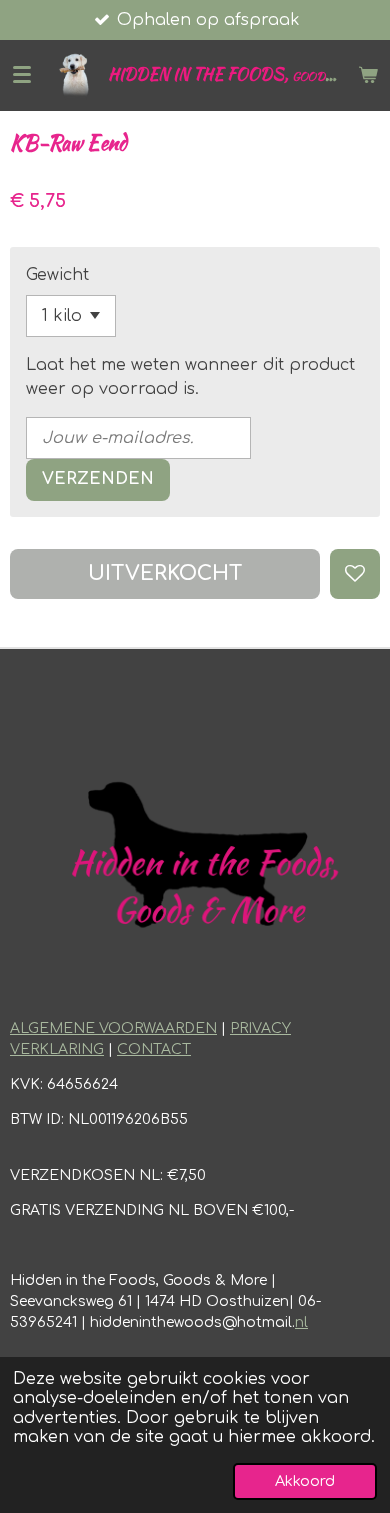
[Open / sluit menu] (22, 75)
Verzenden (98, 479)
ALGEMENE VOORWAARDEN (113, 1028)
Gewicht (57, 275)
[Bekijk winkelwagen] (368, 75)
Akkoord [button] (305, 1481)
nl (301, 1322)
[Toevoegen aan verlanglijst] (355, 574)
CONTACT (154, 1049)
